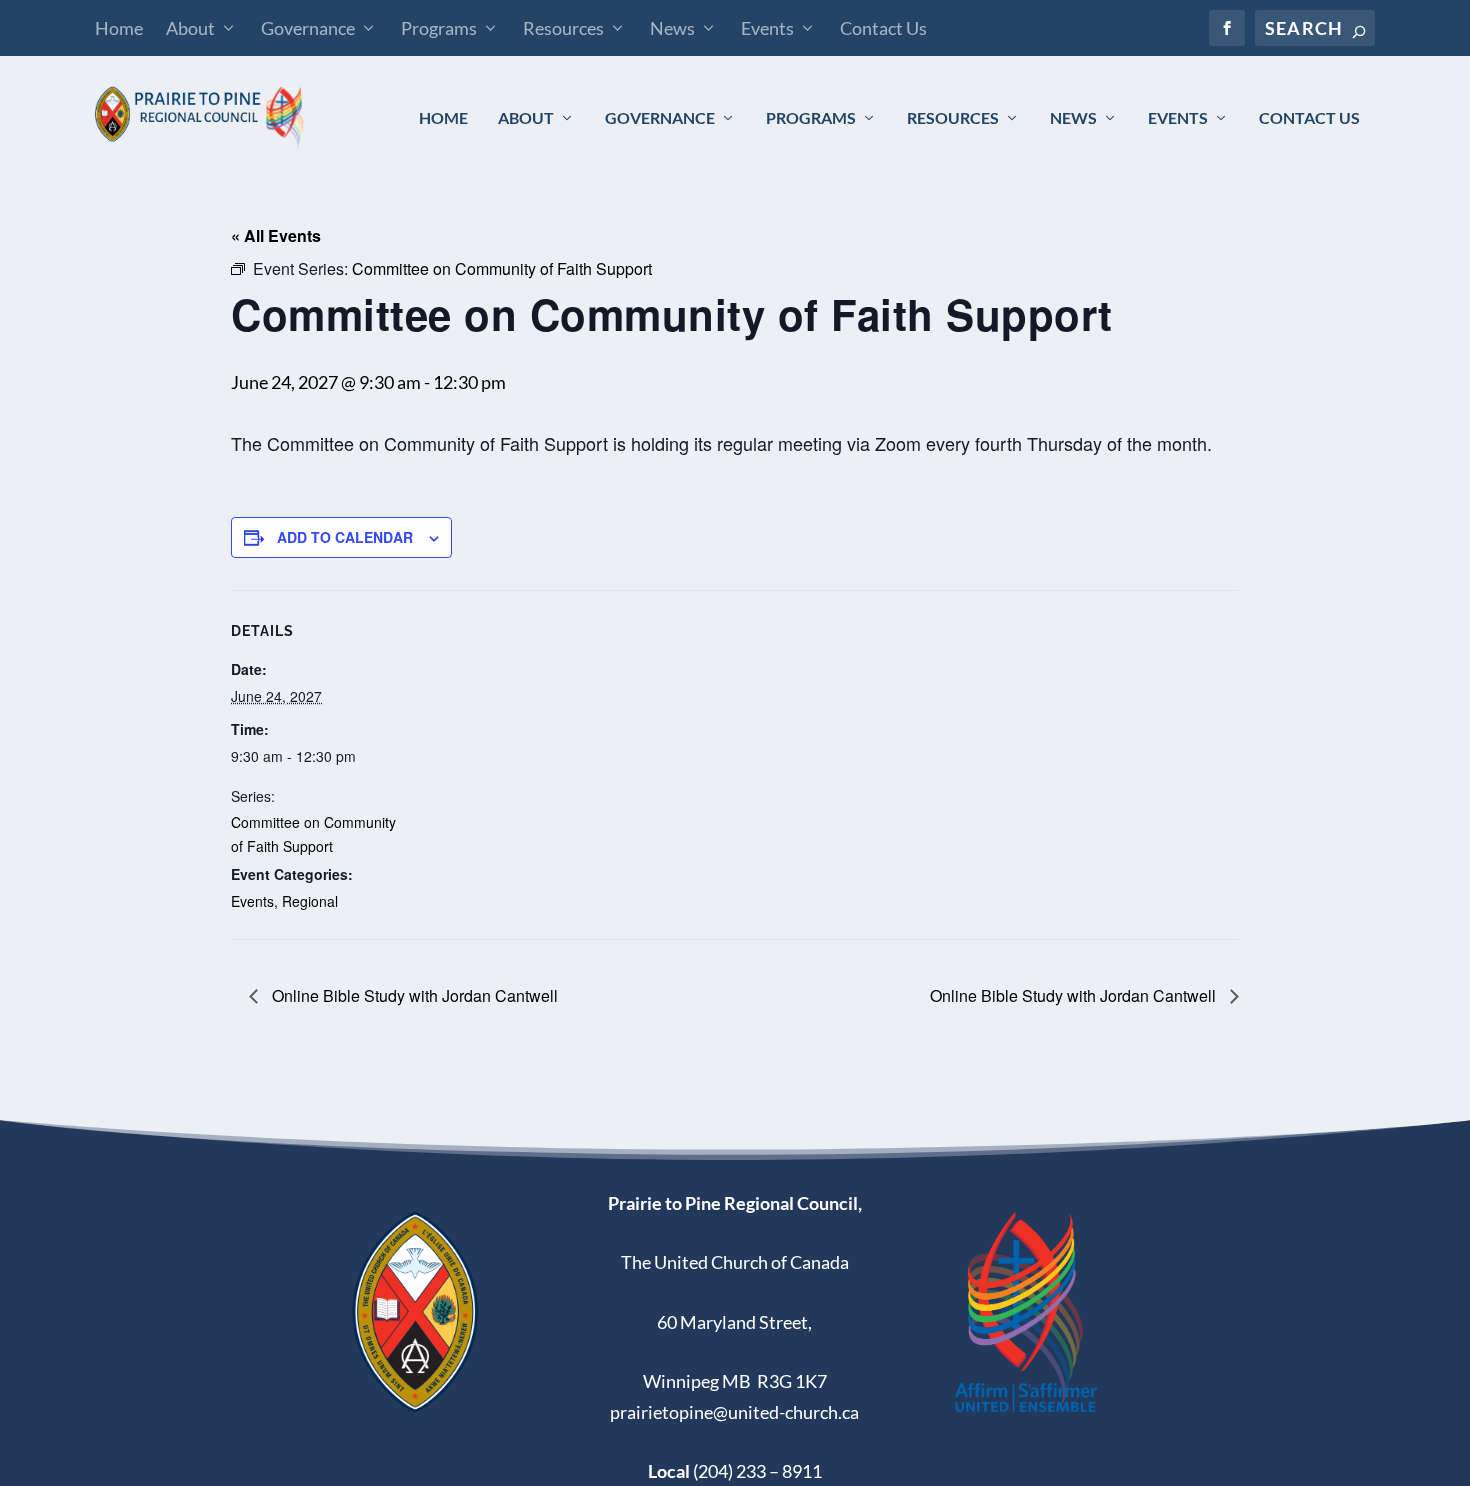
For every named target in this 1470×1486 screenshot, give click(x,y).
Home (119, 28)
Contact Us (883, 28)
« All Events (276, 235)
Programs (439, 28)
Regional (310, 901)
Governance (308, 28)
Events (767, 28)
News (672, 28)
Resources (563, 28)
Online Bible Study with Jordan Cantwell (413, 995)
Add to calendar (345, 537)
